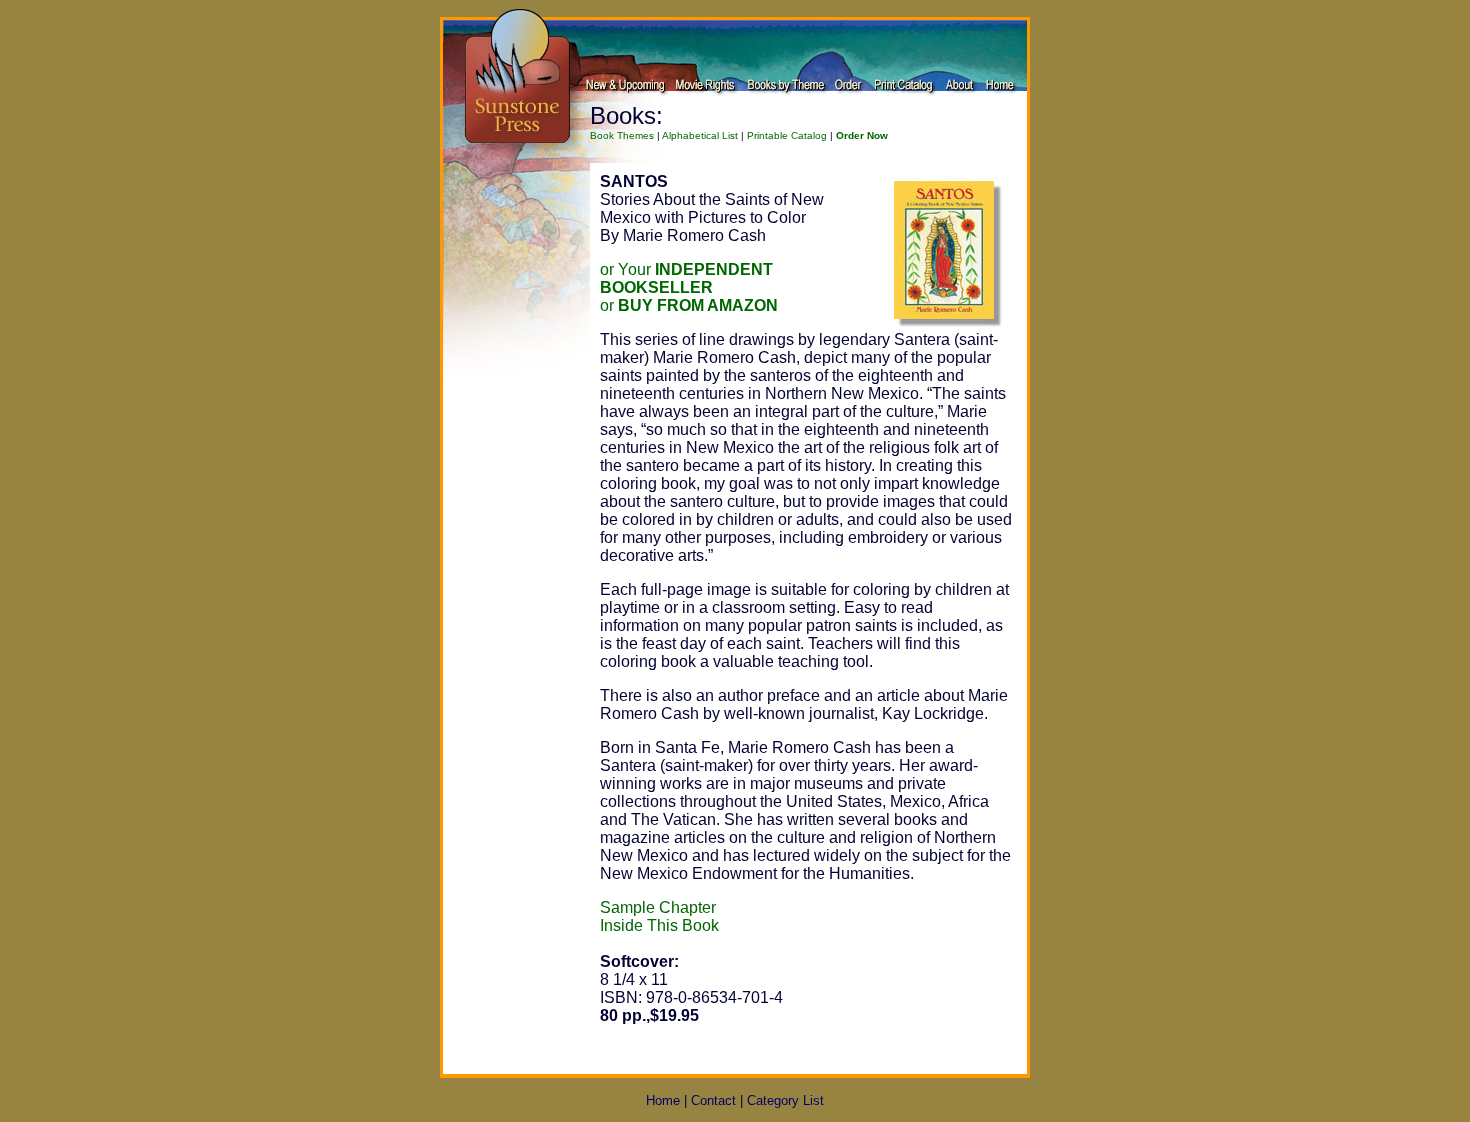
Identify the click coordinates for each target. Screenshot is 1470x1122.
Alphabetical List (700, 135)
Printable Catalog (787, 135)
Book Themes (622, 135)
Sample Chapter (658, 907)
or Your (686, 278)
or (689, 305)
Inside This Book (659, 925)
